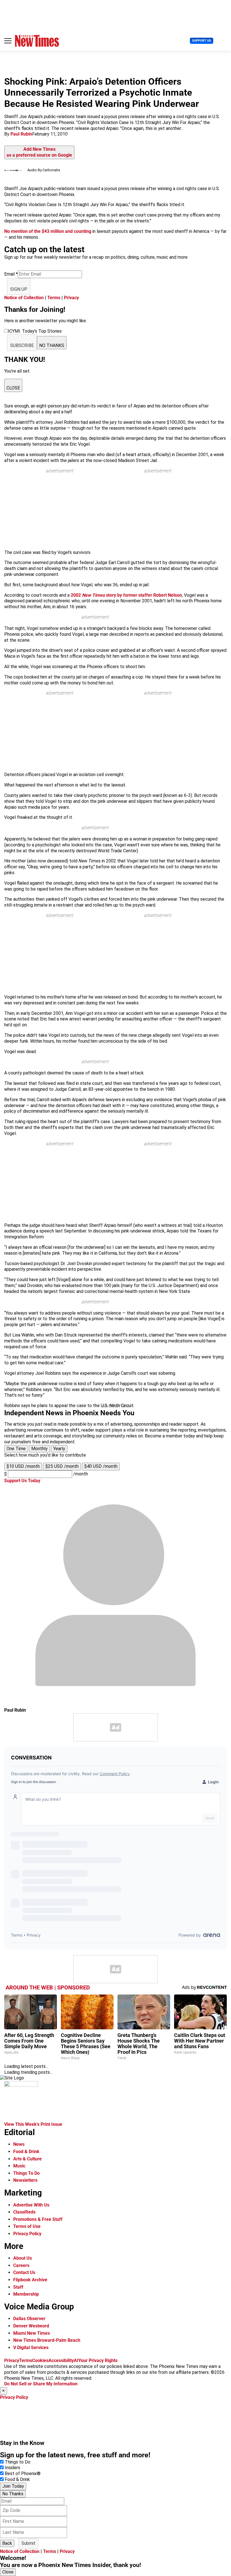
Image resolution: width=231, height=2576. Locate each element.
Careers (21, 2265)
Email (11, 274)
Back (7, 2543)
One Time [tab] (16, 1449)
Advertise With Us (31, 2205)
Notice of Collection (24, 298)
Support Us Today (22, 1481)
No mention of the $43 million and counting (48, 231)
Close (8, 2572)
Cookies (40, 2360)
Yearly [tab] (59, 1449)
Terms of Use (27, 2226)
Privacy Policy (27, 2234)
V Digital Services (31, 2348)
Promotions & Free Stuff (38, 2219)
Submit (28, 2543)
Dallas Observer (29, 2319)
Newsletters (25, 2180)
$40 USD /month (101, 1466)
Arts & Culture (27, 2159)
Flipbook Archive (30, 2280)
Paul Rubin (21, 134)
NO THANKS (52, 345)
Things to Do (18, 2462)
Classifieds (24, 2212)
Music (19, 2166)
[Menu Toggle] (8, 41)
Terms (54, 298)
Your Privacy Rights (98, 2360)
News (19, 2144)
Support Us (202, 41)
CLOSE (13, 388)
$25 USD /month (62, 1466)
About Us (23, 2258)
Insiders (13, 2468)
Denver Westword (31, 2326)
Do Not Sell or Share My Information (41, 2384)
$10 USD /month (23, 1466)
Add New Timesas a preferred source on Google (39, 152)
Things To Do (26, 2173)
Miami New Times (32, 2333)
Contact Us (24, 2272)
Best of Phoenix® (23, 2474)
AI (76, 2360)
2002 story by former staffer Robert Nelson (126, 595)
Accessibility (61, 2360)
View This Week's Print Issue (33, 2124)
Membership (26, 2294)
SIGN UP (19, 289)
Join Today (13, 2486)
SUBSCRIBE (22, 345)
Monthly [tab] (39, 1449)
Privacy (71, 298)
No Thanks (13, 2494)
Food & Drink (26, 2152)
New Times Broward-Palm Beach (47, 2340)
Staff (18, 2287)
